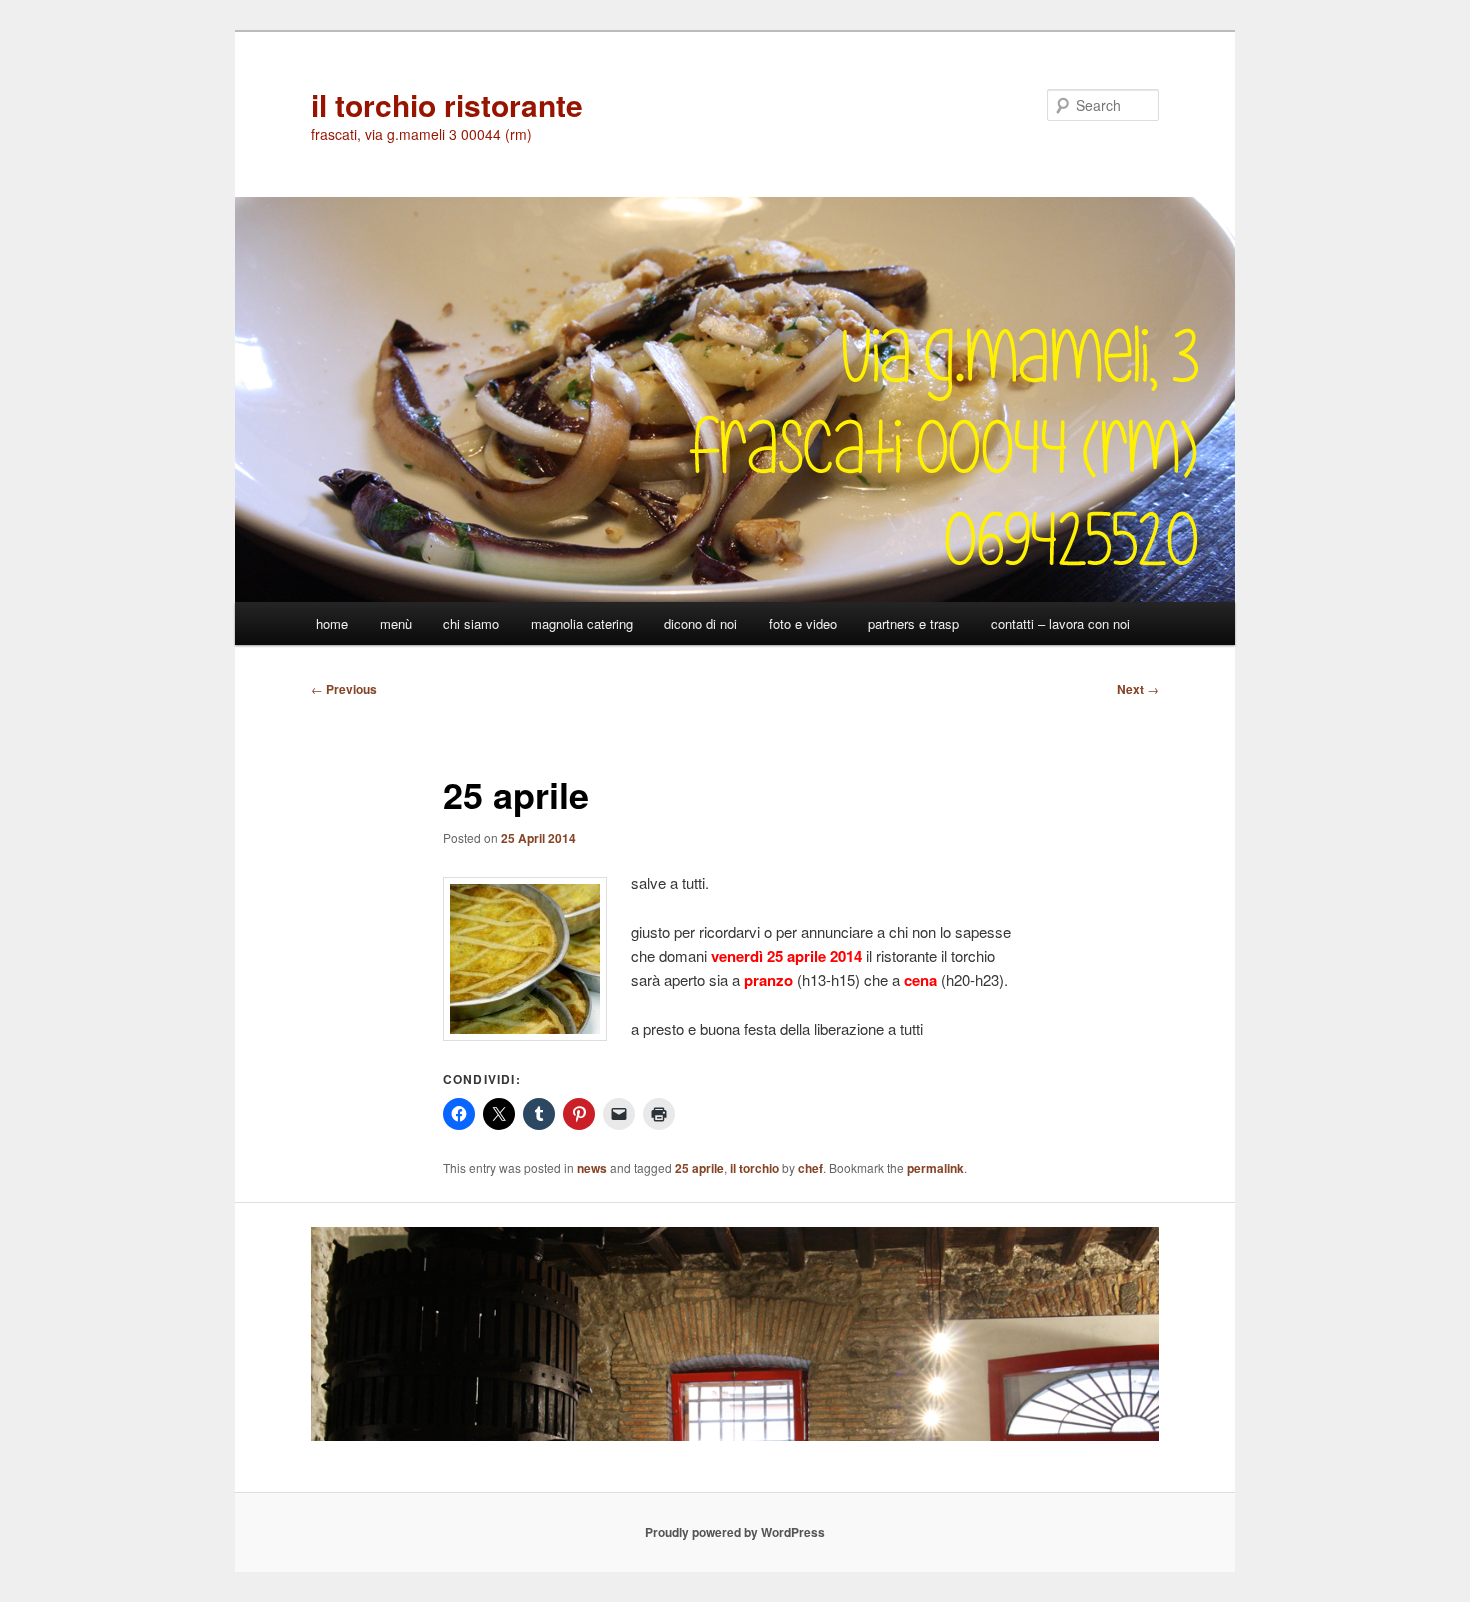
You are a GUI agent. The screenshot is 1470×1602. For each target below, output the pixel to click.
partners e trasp (913, 623)
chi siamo (471, 623)
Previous (344, 689)
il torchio (754, 1168)
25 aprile (699, 1168)
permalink (935, 1168)
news (592, 1168)
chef (810, 1168)
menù (396, 623)
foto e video (803, 623)
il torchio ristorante (447, 104)
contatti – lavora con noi (1060, 623)
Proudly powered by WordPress (735, 1532)
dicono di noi (700, 623)
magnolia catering (582, 623)
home (332, 623)
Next (1138, 689)
